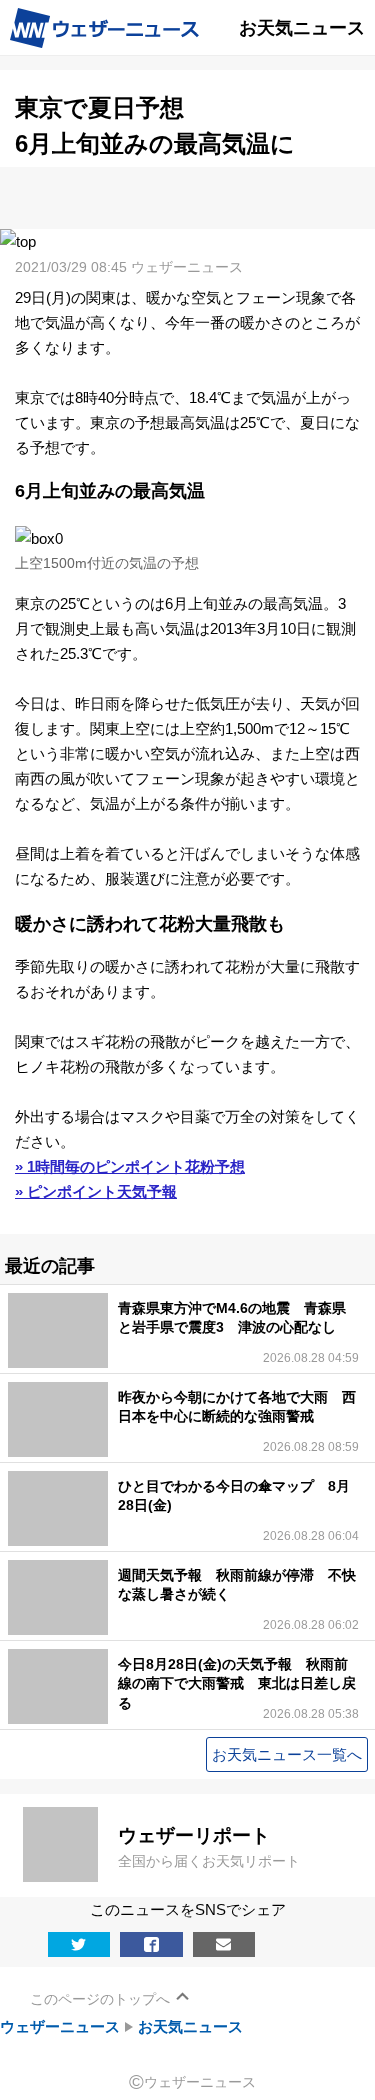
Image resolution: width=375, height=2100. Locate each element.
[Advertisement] (188, 197)
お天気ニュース (190, 2026)
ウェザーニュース (60, 2026)
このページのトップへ (100, 1999)
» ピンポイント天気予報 (96, 1191)
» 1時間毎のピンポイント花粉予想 (130, 1166)
